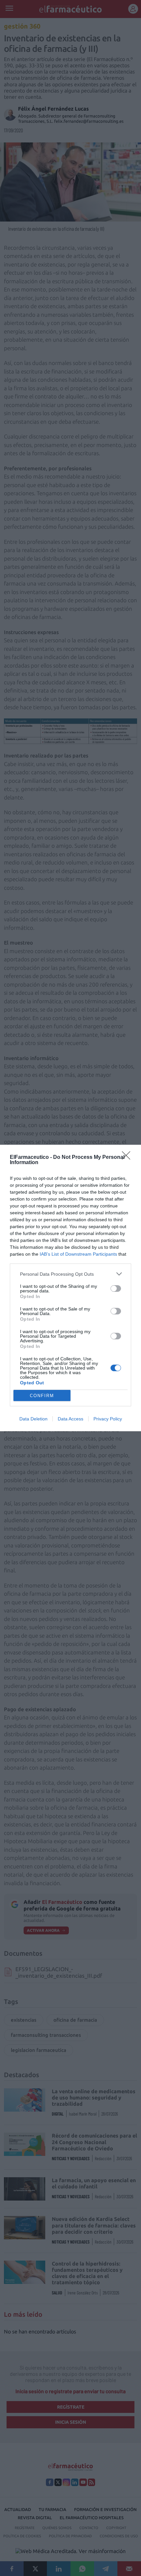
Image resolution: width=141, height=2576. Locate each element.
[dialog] (70, 1288)
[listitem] (70, 1274)
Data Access (70, 1419)
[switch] (116, 1288)
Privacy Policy (108, 1419)
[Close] (128, 1158)
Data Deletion (33, 1419)
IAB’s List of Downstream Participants (78, 1254)
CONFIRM (42, 1396)
